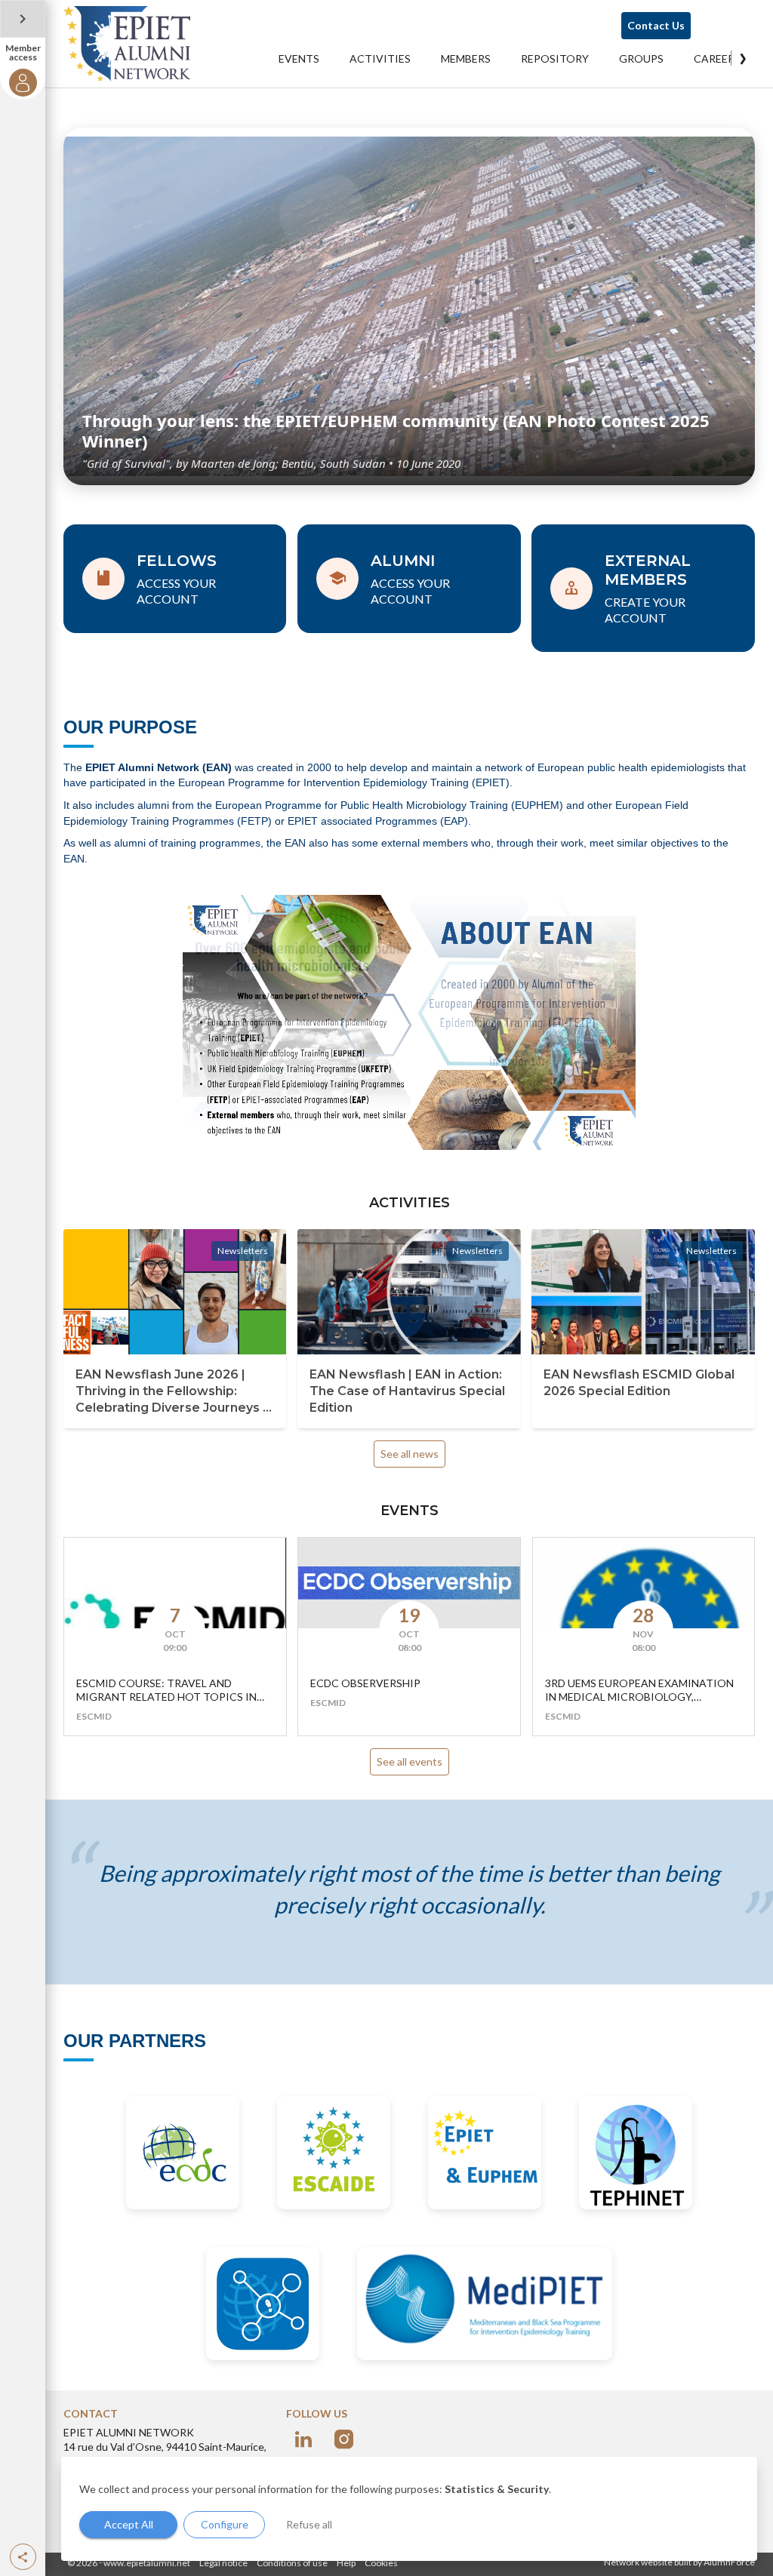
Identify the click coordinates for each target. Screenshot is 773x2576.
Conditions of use (292, 2563)
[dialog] (409, 2509)
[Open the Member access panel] (23, 19)
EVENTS (299, 58)
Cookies (381, 2563)
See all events (410, 1761)
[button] (23, 2557)
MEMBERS (466, 58)
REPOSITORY (555, 58)
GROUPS (641, 58)
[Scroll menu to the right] (743, 58)
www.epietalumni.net (147, 2563)
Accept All (129, 2524)
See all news (410, 1454)
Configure (225, 2524)
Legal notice (223, 2563)
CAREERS (717, 58)
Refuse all (309, 2524)
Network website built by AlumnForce (679, 2562)
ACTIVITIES (380, 58)
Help (346, 2563)
